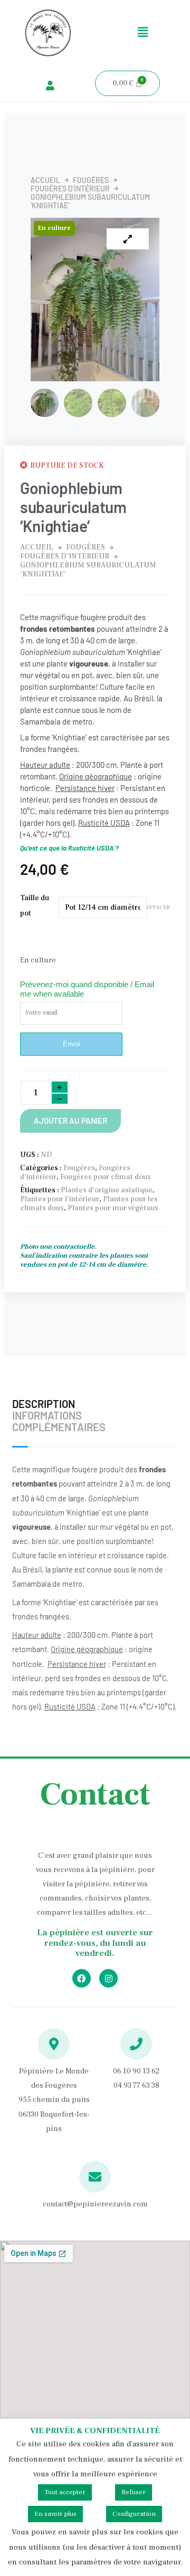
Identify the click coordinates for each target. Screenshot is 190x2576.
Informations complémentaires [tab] (59, 1421)
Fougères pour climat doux (106, 1177)
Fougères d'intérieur (70, 189)
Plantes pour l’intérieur (60, 1199)
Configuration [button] (134, 2514)
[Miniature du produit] (128, 239)
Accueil (45, 180)
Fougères (91, 180)
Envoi (72, 1044)
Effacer (158, 908)
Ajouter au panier (70, 1121)
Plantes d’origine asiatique (107, 1190)
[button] (142, 33)
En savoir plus (55, 2514)
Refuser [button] (134, 2492)
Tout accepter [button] (65, 2492)
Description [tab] (44, 1404)
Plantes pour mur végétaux (113, 1208)
